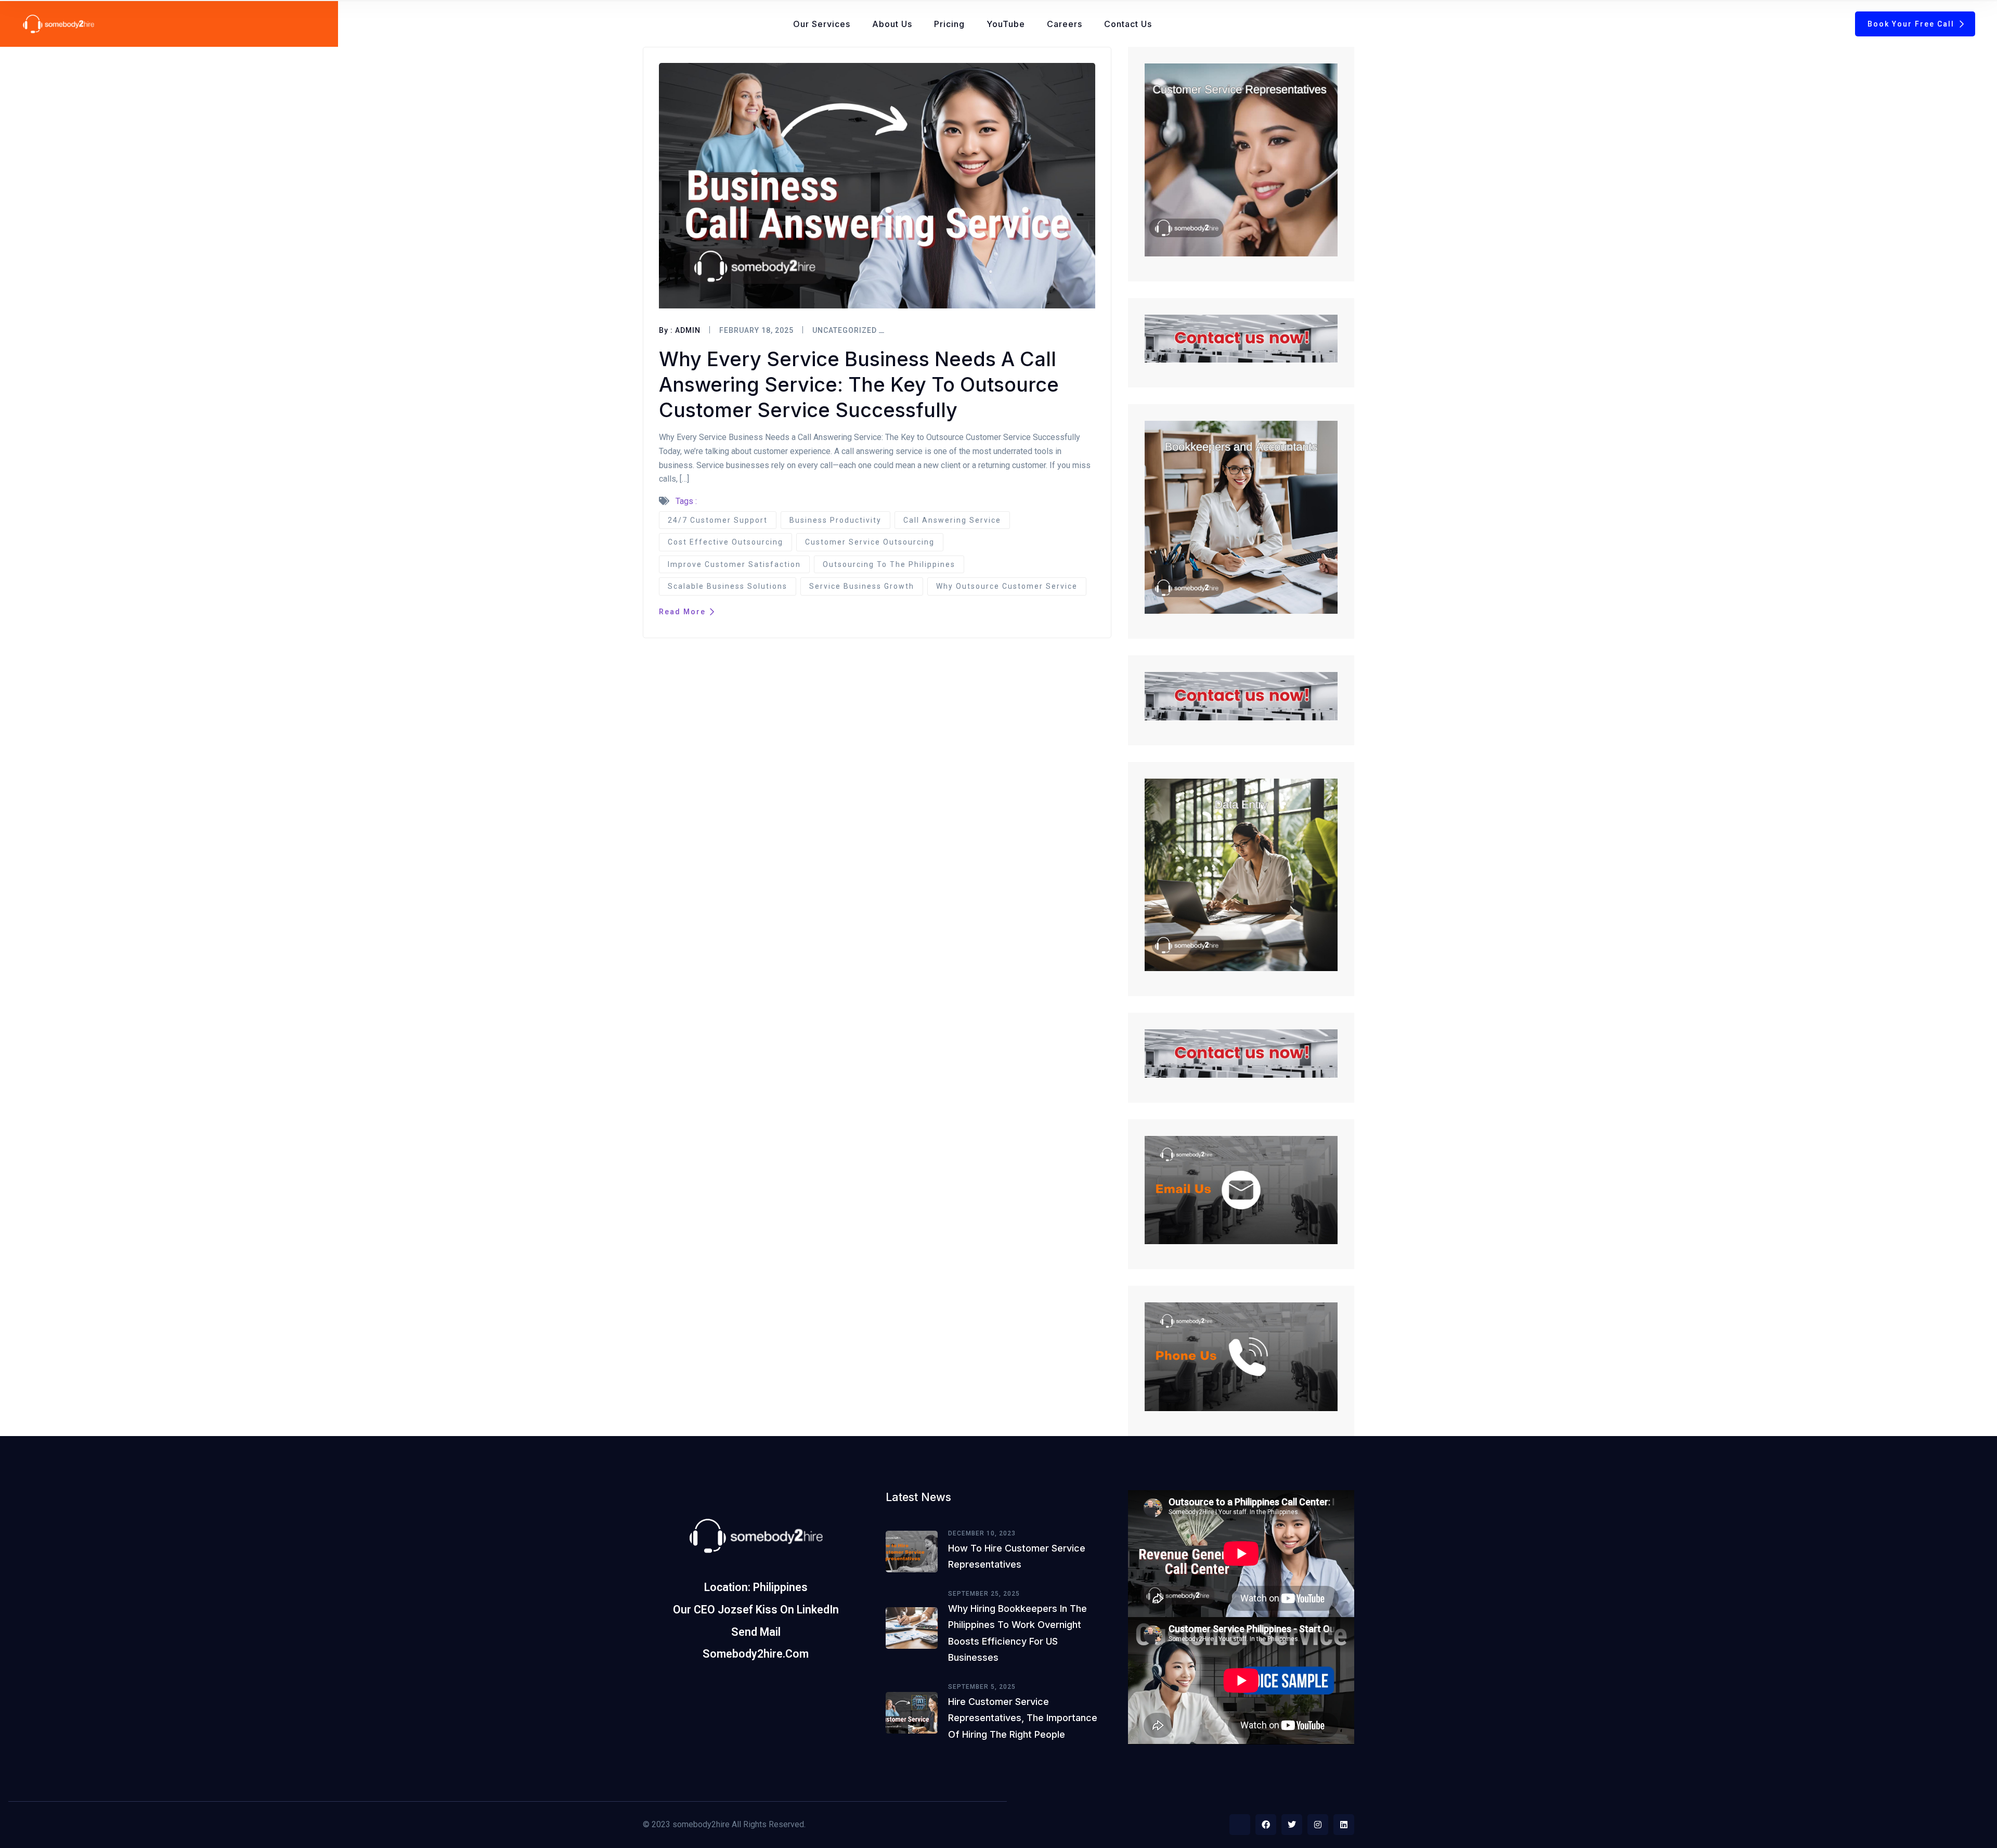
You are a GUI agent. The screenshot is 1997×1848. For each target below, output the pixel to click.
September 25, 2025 (984, 1594)
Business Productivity (835, 520)
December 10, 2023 (982, 1533)
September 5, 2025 (982, 1687)
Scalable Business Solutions (728, 586)
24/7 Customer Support (718, 520)
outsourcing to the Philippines (889, 564)
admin (688, 330)
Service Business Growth (862, 586)
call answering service (952, 520)
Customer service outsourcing (870, 542)
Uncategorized (845, 330)
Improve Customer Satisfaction (734, 564)
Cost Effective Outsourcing (725, 542)
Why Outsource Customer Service (1007, 586)
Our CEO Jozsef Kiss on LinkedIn (756, 1610)
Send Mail (756, 1632)
